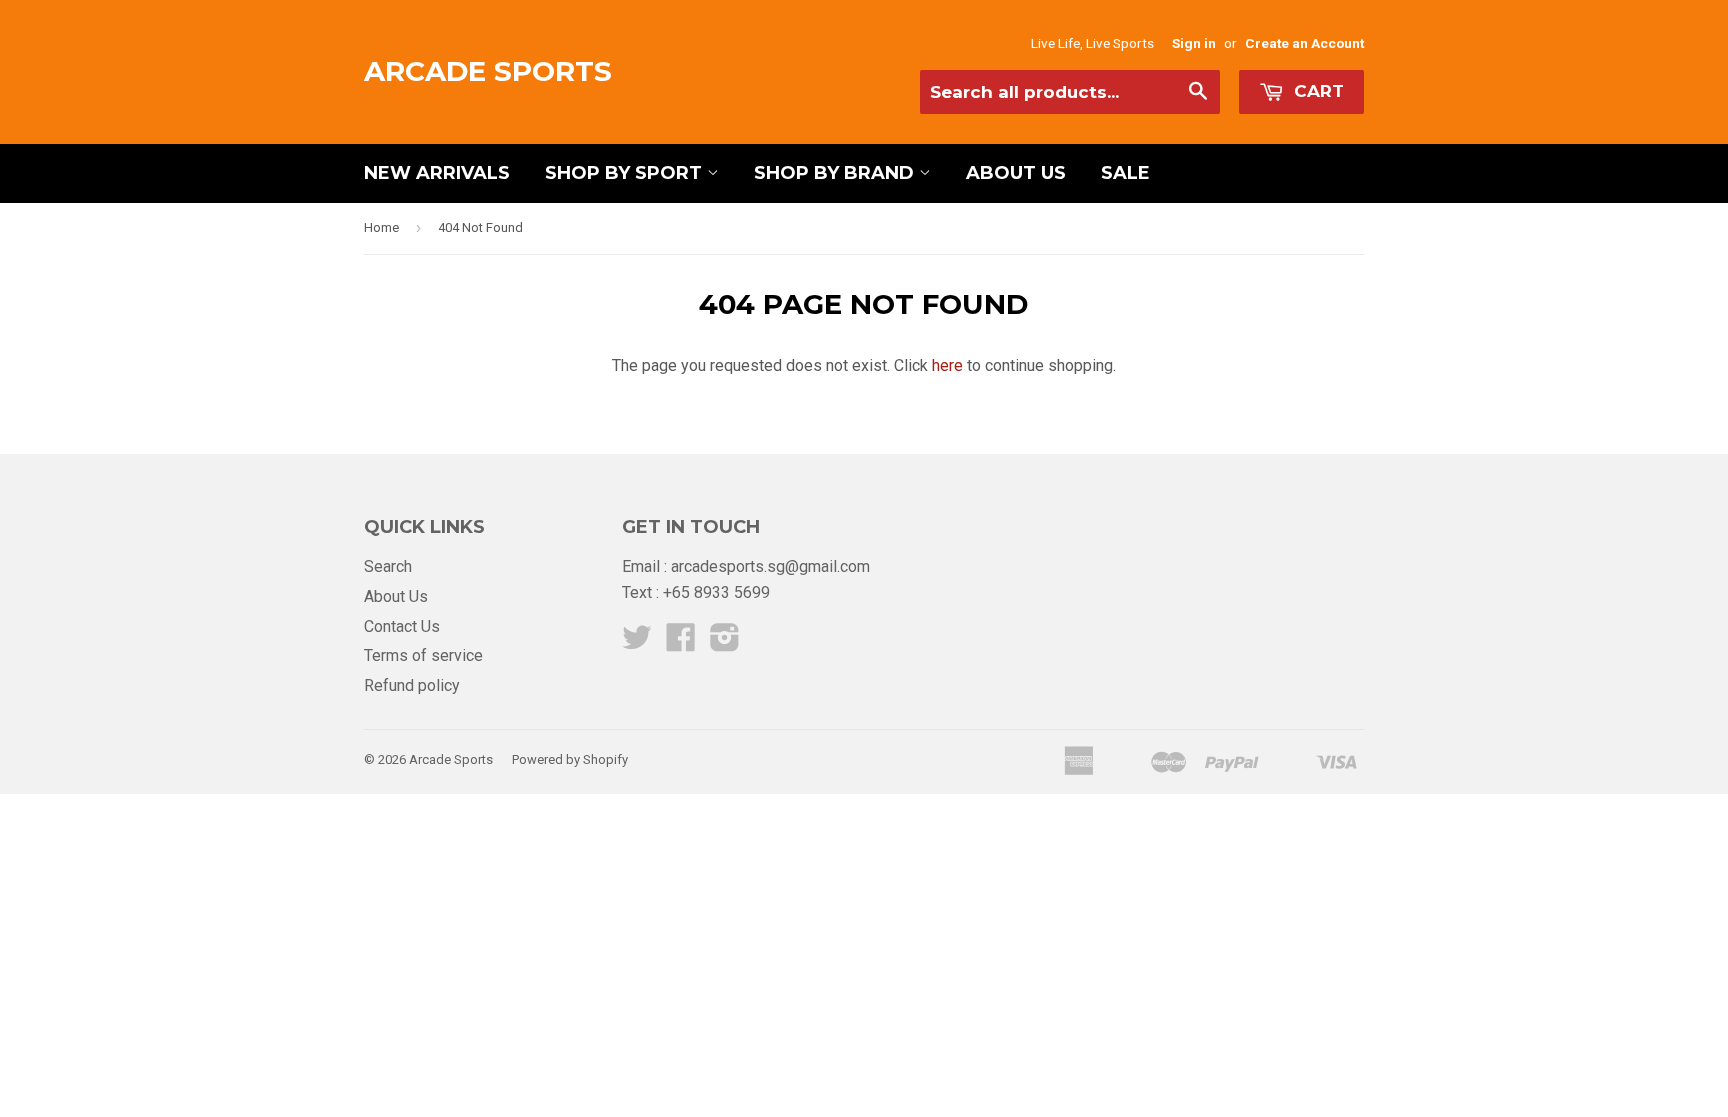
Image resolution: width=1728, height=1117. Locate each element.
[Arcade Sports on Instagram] (725, 643)
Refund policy (412, 685)
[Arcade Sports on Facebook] (681, 643)
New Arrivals (437, 173)
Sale (1125, 173)
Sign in (1194, 43)
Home (381, 227)
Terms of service (423, 655)
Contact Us (402, 626)
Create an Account (1304, 43)
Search (388, 566)
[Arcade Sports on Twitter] (637, 643)
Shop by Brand (836, 173)
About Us (1016, 173)
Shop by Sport (626, 173)
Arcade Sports (488, 71)
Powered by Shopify (570, 759)
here (947, 365)
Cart (1316, 91)
